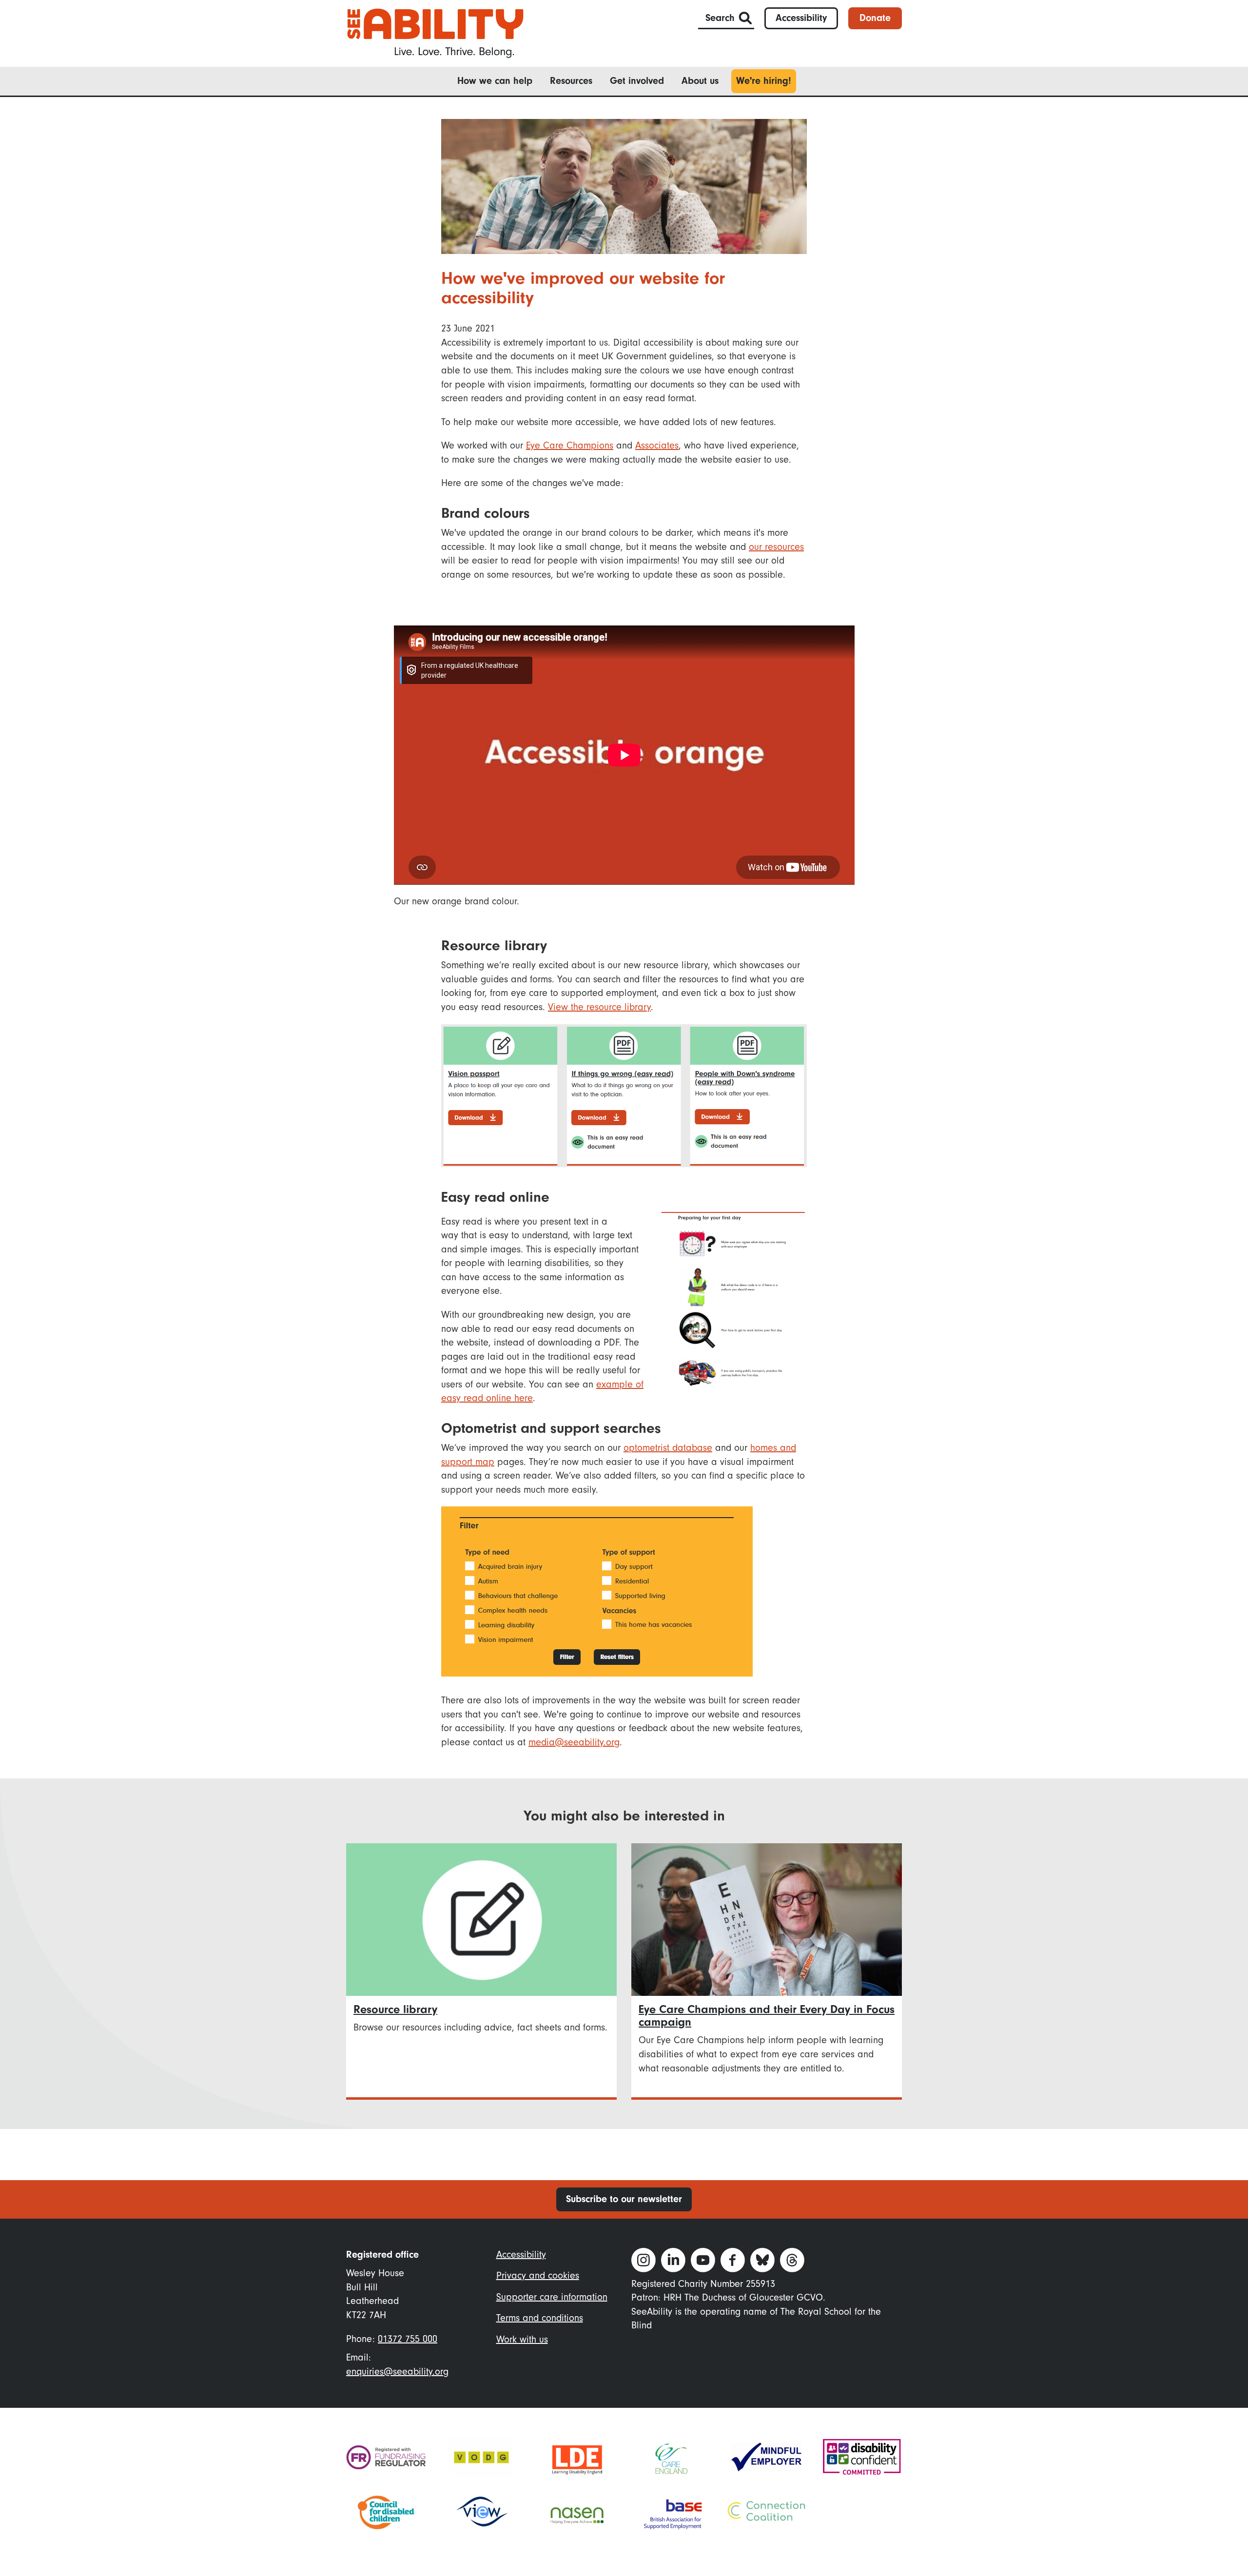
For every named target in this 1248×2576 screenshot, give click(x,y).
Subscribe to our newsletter (624, 2199)
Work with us (522, 2339)
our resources (776, 547)
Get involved (637, 81)
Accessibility (801, 18)
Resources (571, 81)
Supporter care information (552, 2297)
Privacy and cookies (538, 2275)
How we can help (495, 81)
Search (720, 18)
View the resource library (599, 1007)
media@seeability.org (574, 1742)
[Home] (435, 32)
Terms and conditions (540, 2318)
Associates (657, 445)
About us (700, 81)
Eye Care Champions (570, 445)
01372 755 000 (408, 2339)
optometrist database (668, 1448)
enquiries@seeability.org (397, 2371)
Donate (875, 18)
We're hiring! (764, 81)
